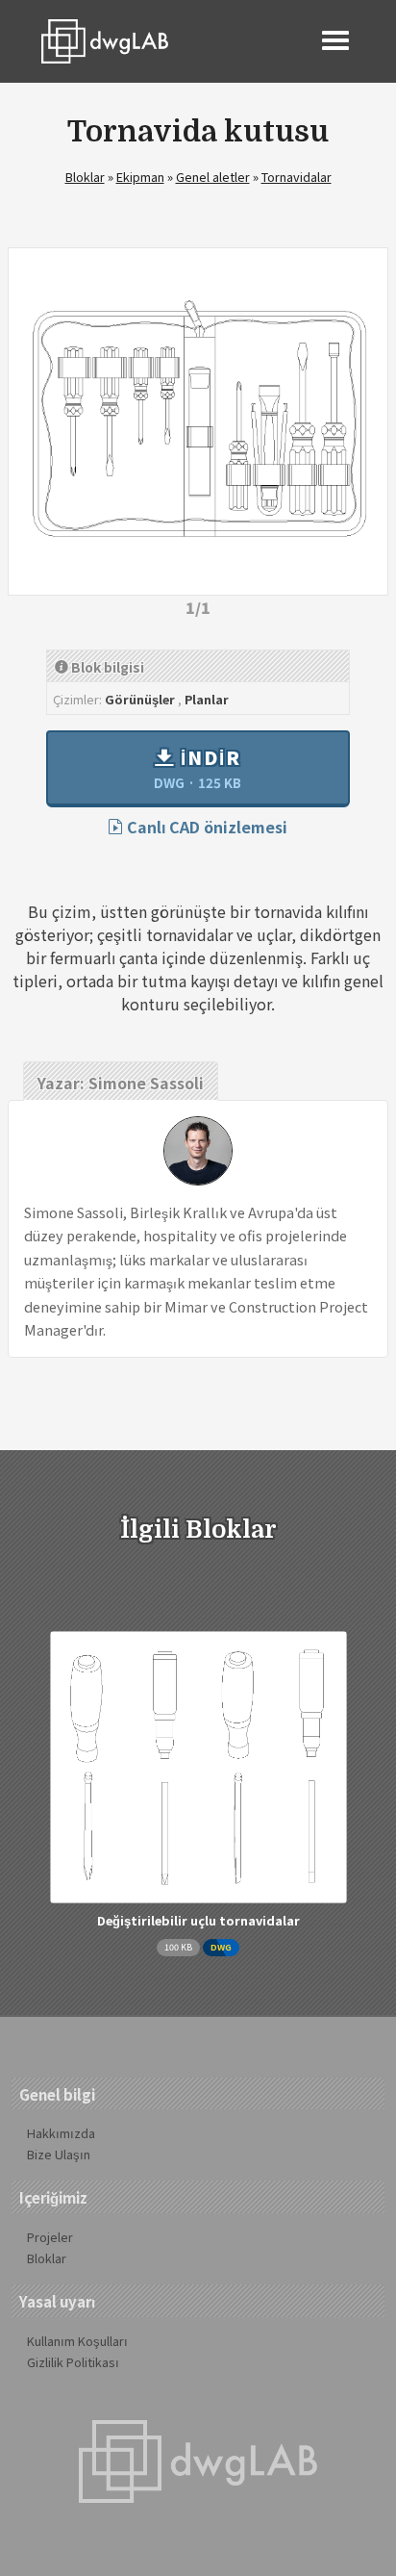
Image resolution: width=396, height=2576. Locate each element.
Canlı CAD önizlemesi (205, 827)
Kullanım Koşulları (77, 2341)
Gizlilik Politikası (73, 2362)
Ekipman (140, 177)
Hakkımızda (61, 2133)
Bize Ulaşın (59, 2154)
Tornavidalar (297, 177)
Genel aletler (213, 177)
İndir (198, 768)
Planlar (207, 699)
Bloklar (85, 177)
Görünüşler (140, 699)
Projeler (50, 2237)
